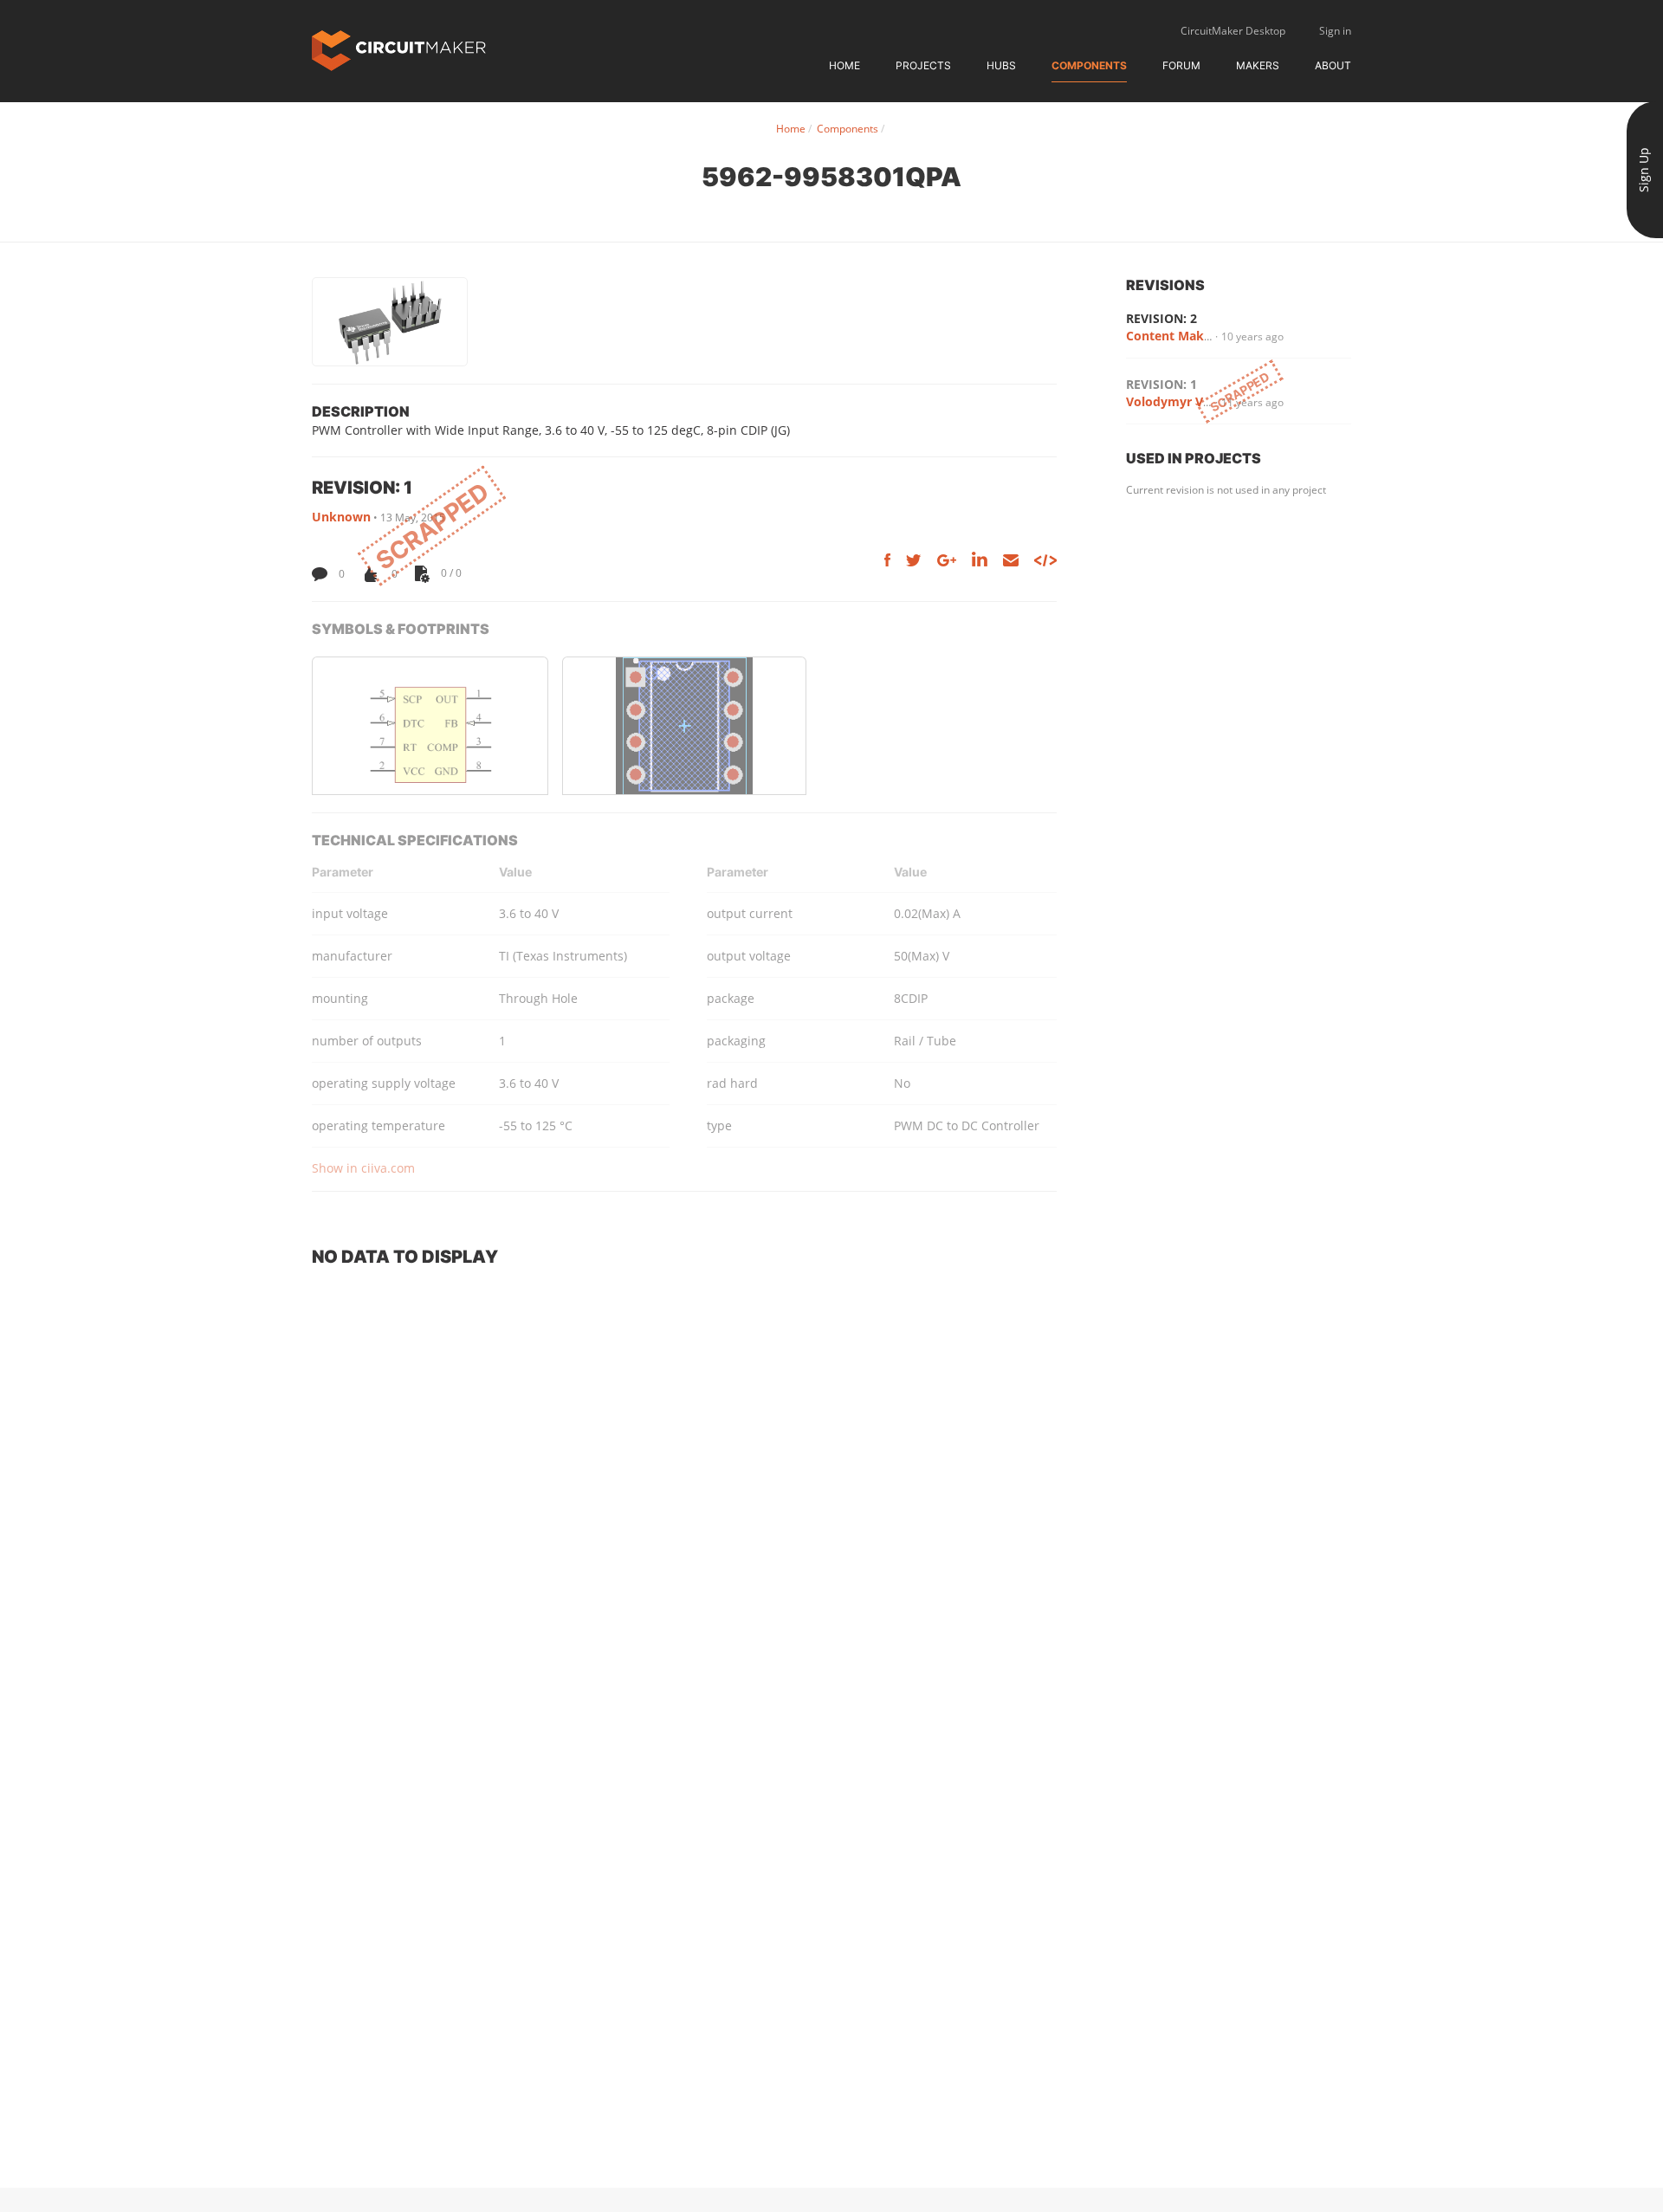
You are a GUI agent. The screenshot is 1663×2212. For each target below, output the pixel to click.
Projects (923, 65)
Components (1089, 65)
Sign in (1335, 31)
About (1333, 65)
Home (844, 65)
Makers (1258, 65)
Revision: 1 (1162, 384)
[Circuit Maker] (399, 49)
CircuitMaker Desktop (1233, 31)
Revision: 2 (1162, 318)
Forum (1181, 65)
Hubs (1001, 65)
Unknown (341, 517)
